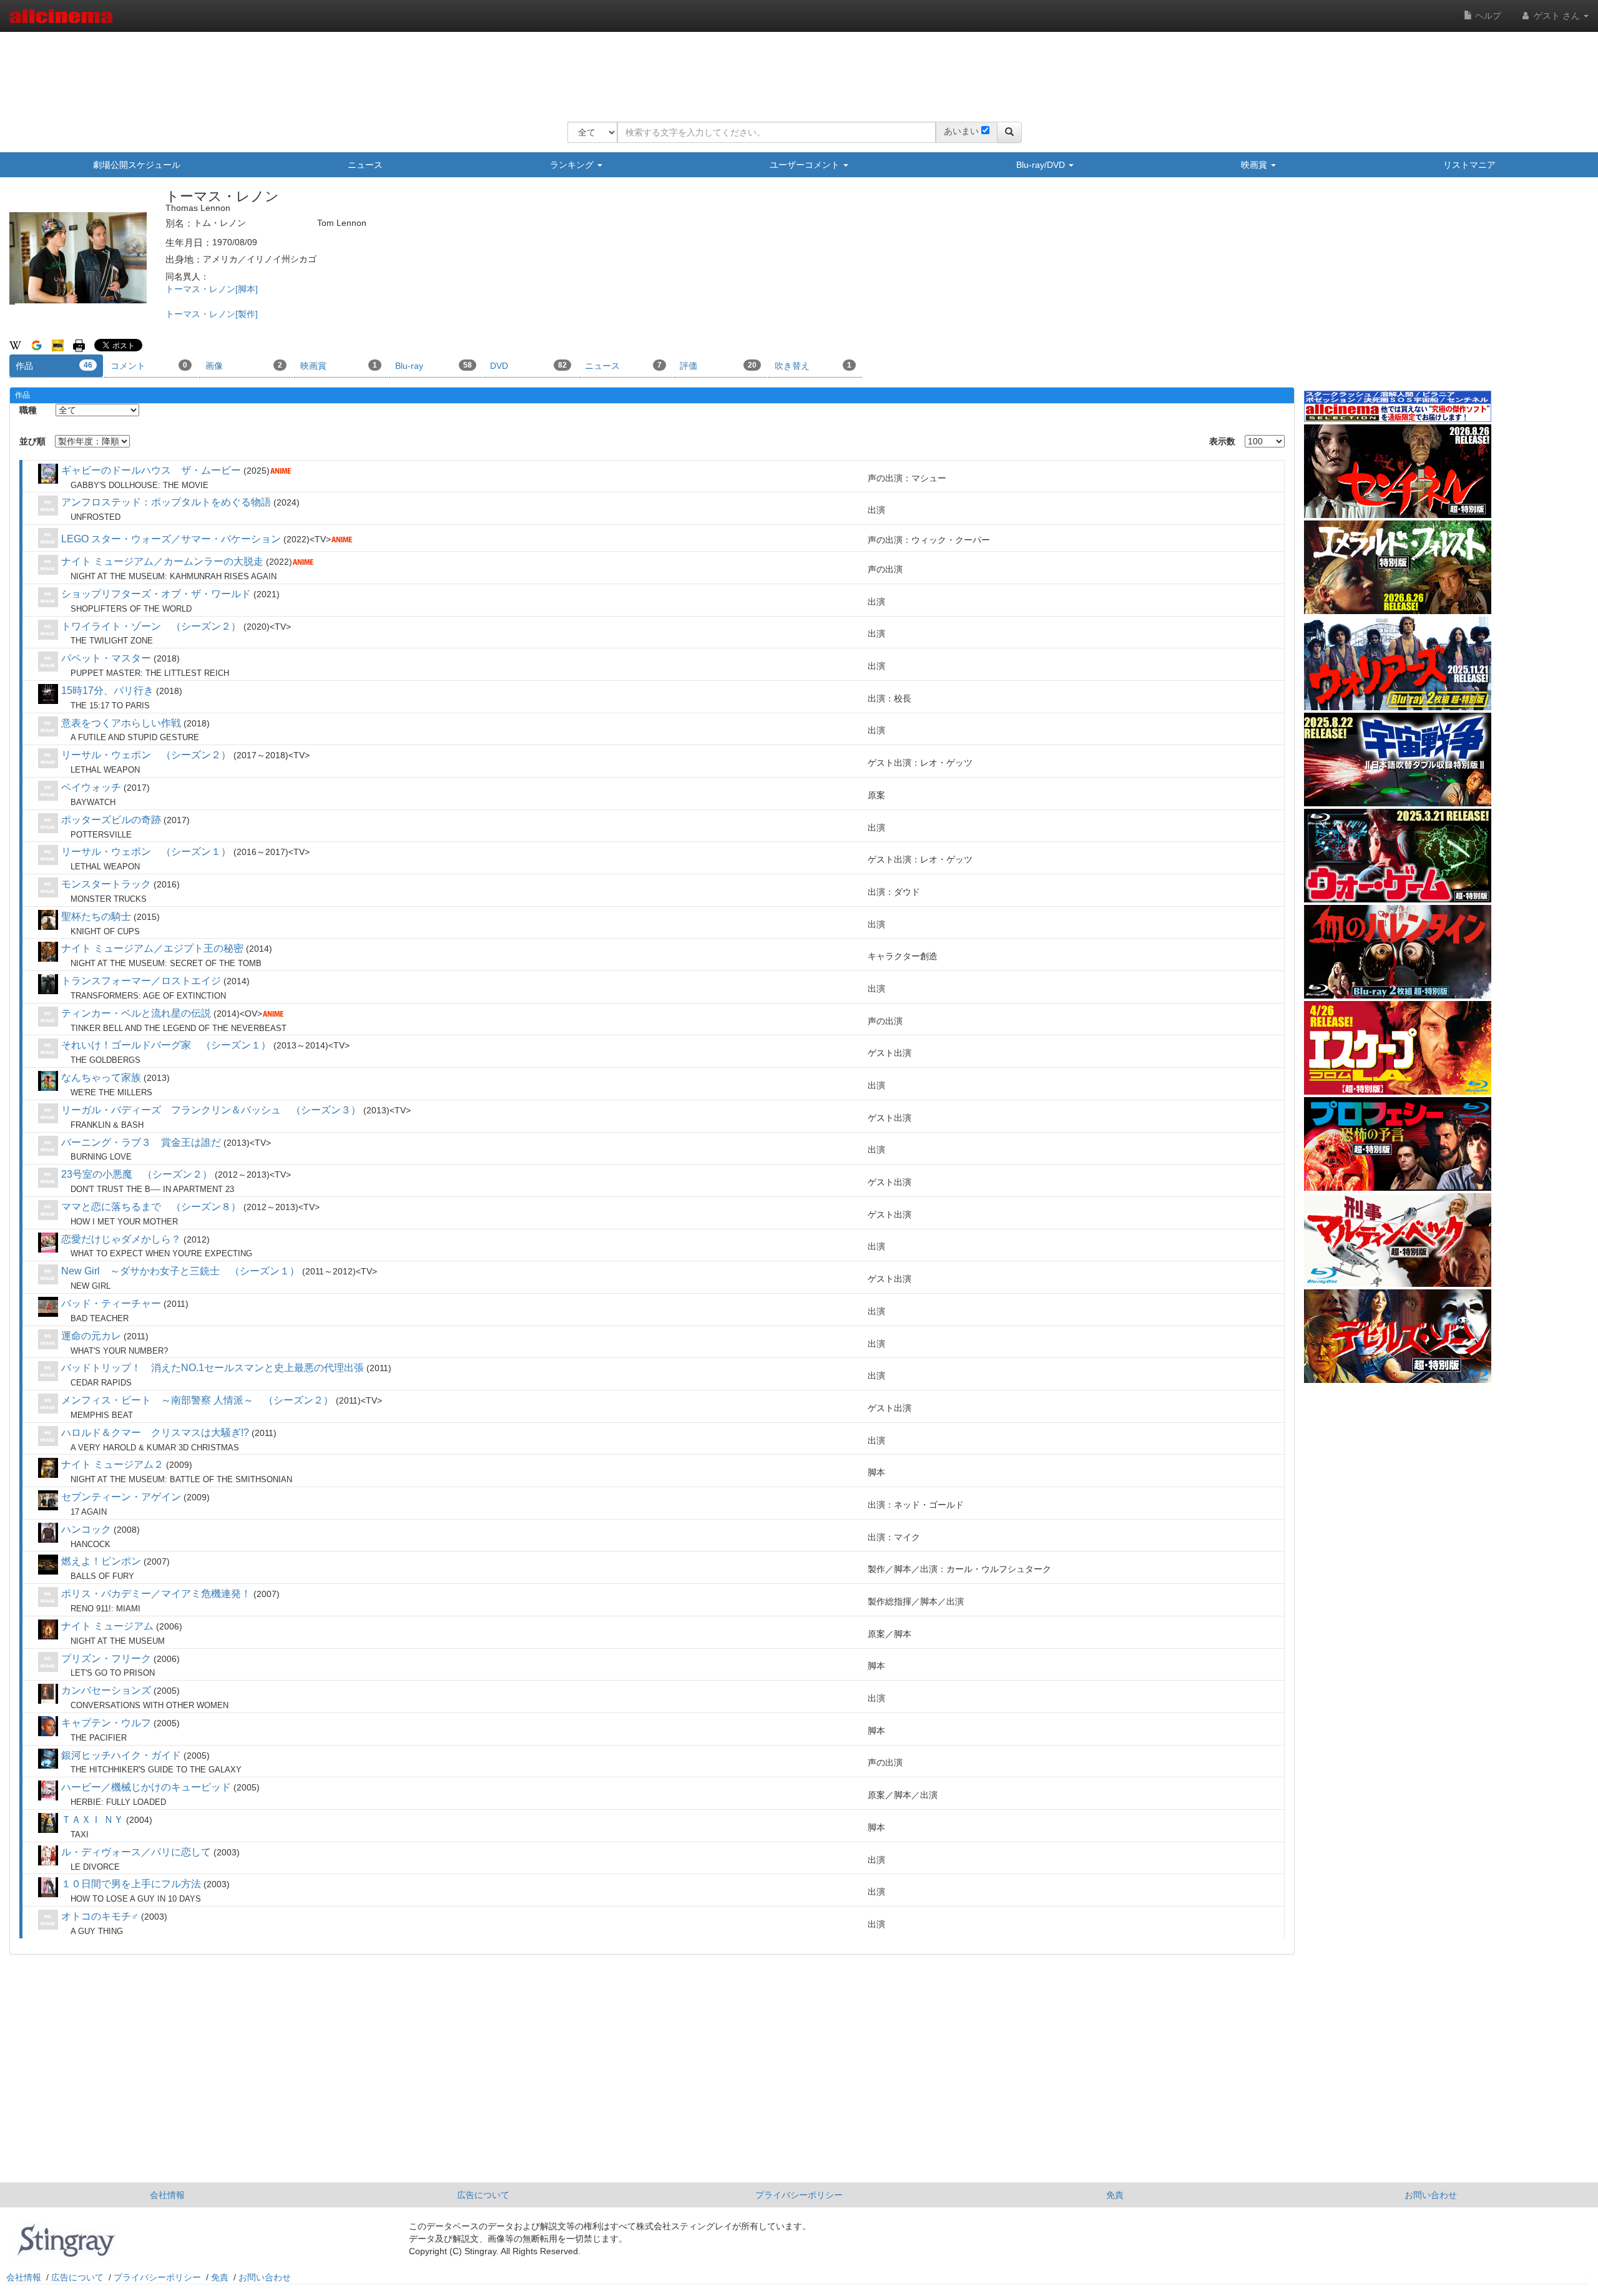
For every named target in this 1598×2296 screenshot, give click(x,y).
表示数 (1222, 441)
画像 (244, 366)
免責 (1115, 2195)
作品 (54, 366)
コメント (149, 366)
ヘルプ (1487, 16)
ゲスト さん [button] (1557, 16)
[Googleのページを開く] (37, 345)
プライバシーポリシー (799, 2195)
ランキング (573, 165)
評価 (718, 366)
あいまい (961, 131)
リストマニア (1469, 165)
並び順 (32, 441)
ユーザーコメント (806, 165)
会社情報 (167, 2195)
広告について (483, 2195)
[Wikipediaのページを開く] (15, 345)
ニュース (365, 165)
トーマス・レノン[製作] (212, 314)
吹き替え (813, 366)
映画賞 (1255, 165)
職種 (28, 410)
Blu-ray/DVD (1042, 165)
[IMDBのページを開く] (58, 345)
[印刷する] (79, 345)
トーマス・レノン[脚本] (212, 289)
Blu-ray (434, 366)
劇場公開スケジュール (137, 165)
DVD (528, 366)
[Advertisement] (795, 69)
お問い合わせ (1431, 2195)
